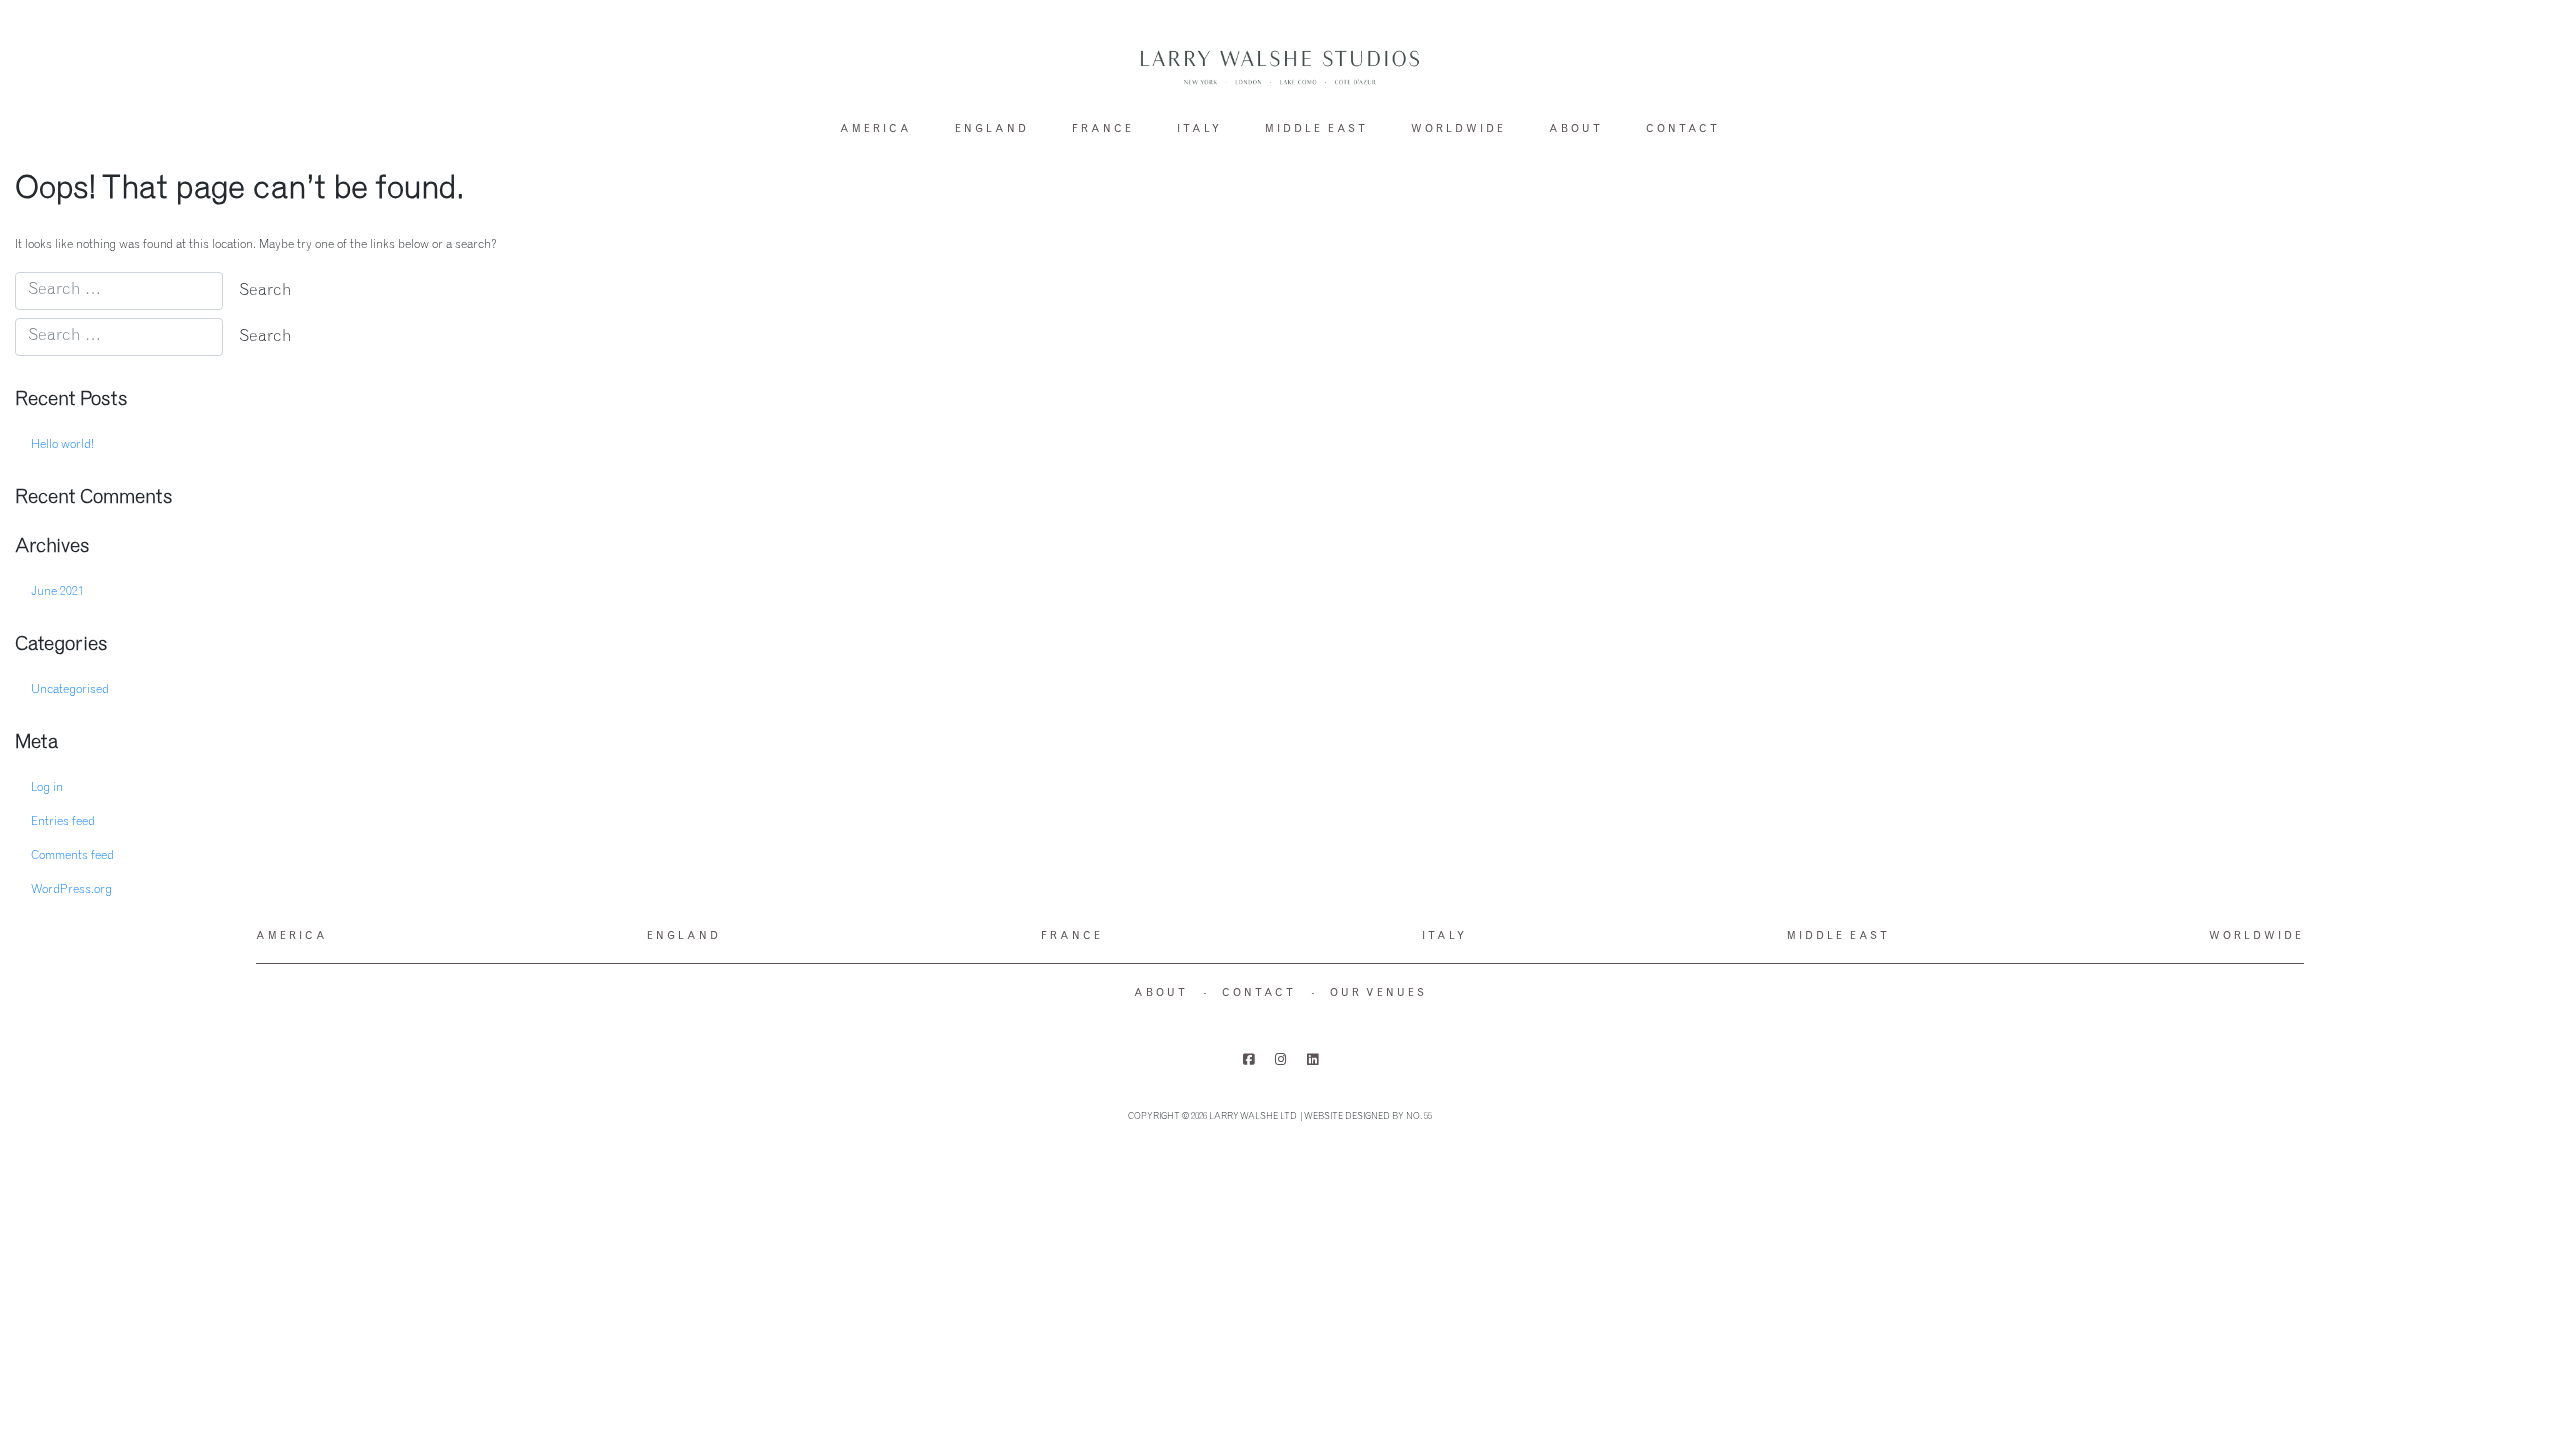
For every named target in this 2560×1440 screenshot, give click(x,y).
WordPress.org (71, 890)
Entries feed (63, 822)
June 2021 (57, 592)
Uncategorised (70, 690)
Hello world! (62, 445)
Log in (47, 788)
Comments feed (72, 856)
